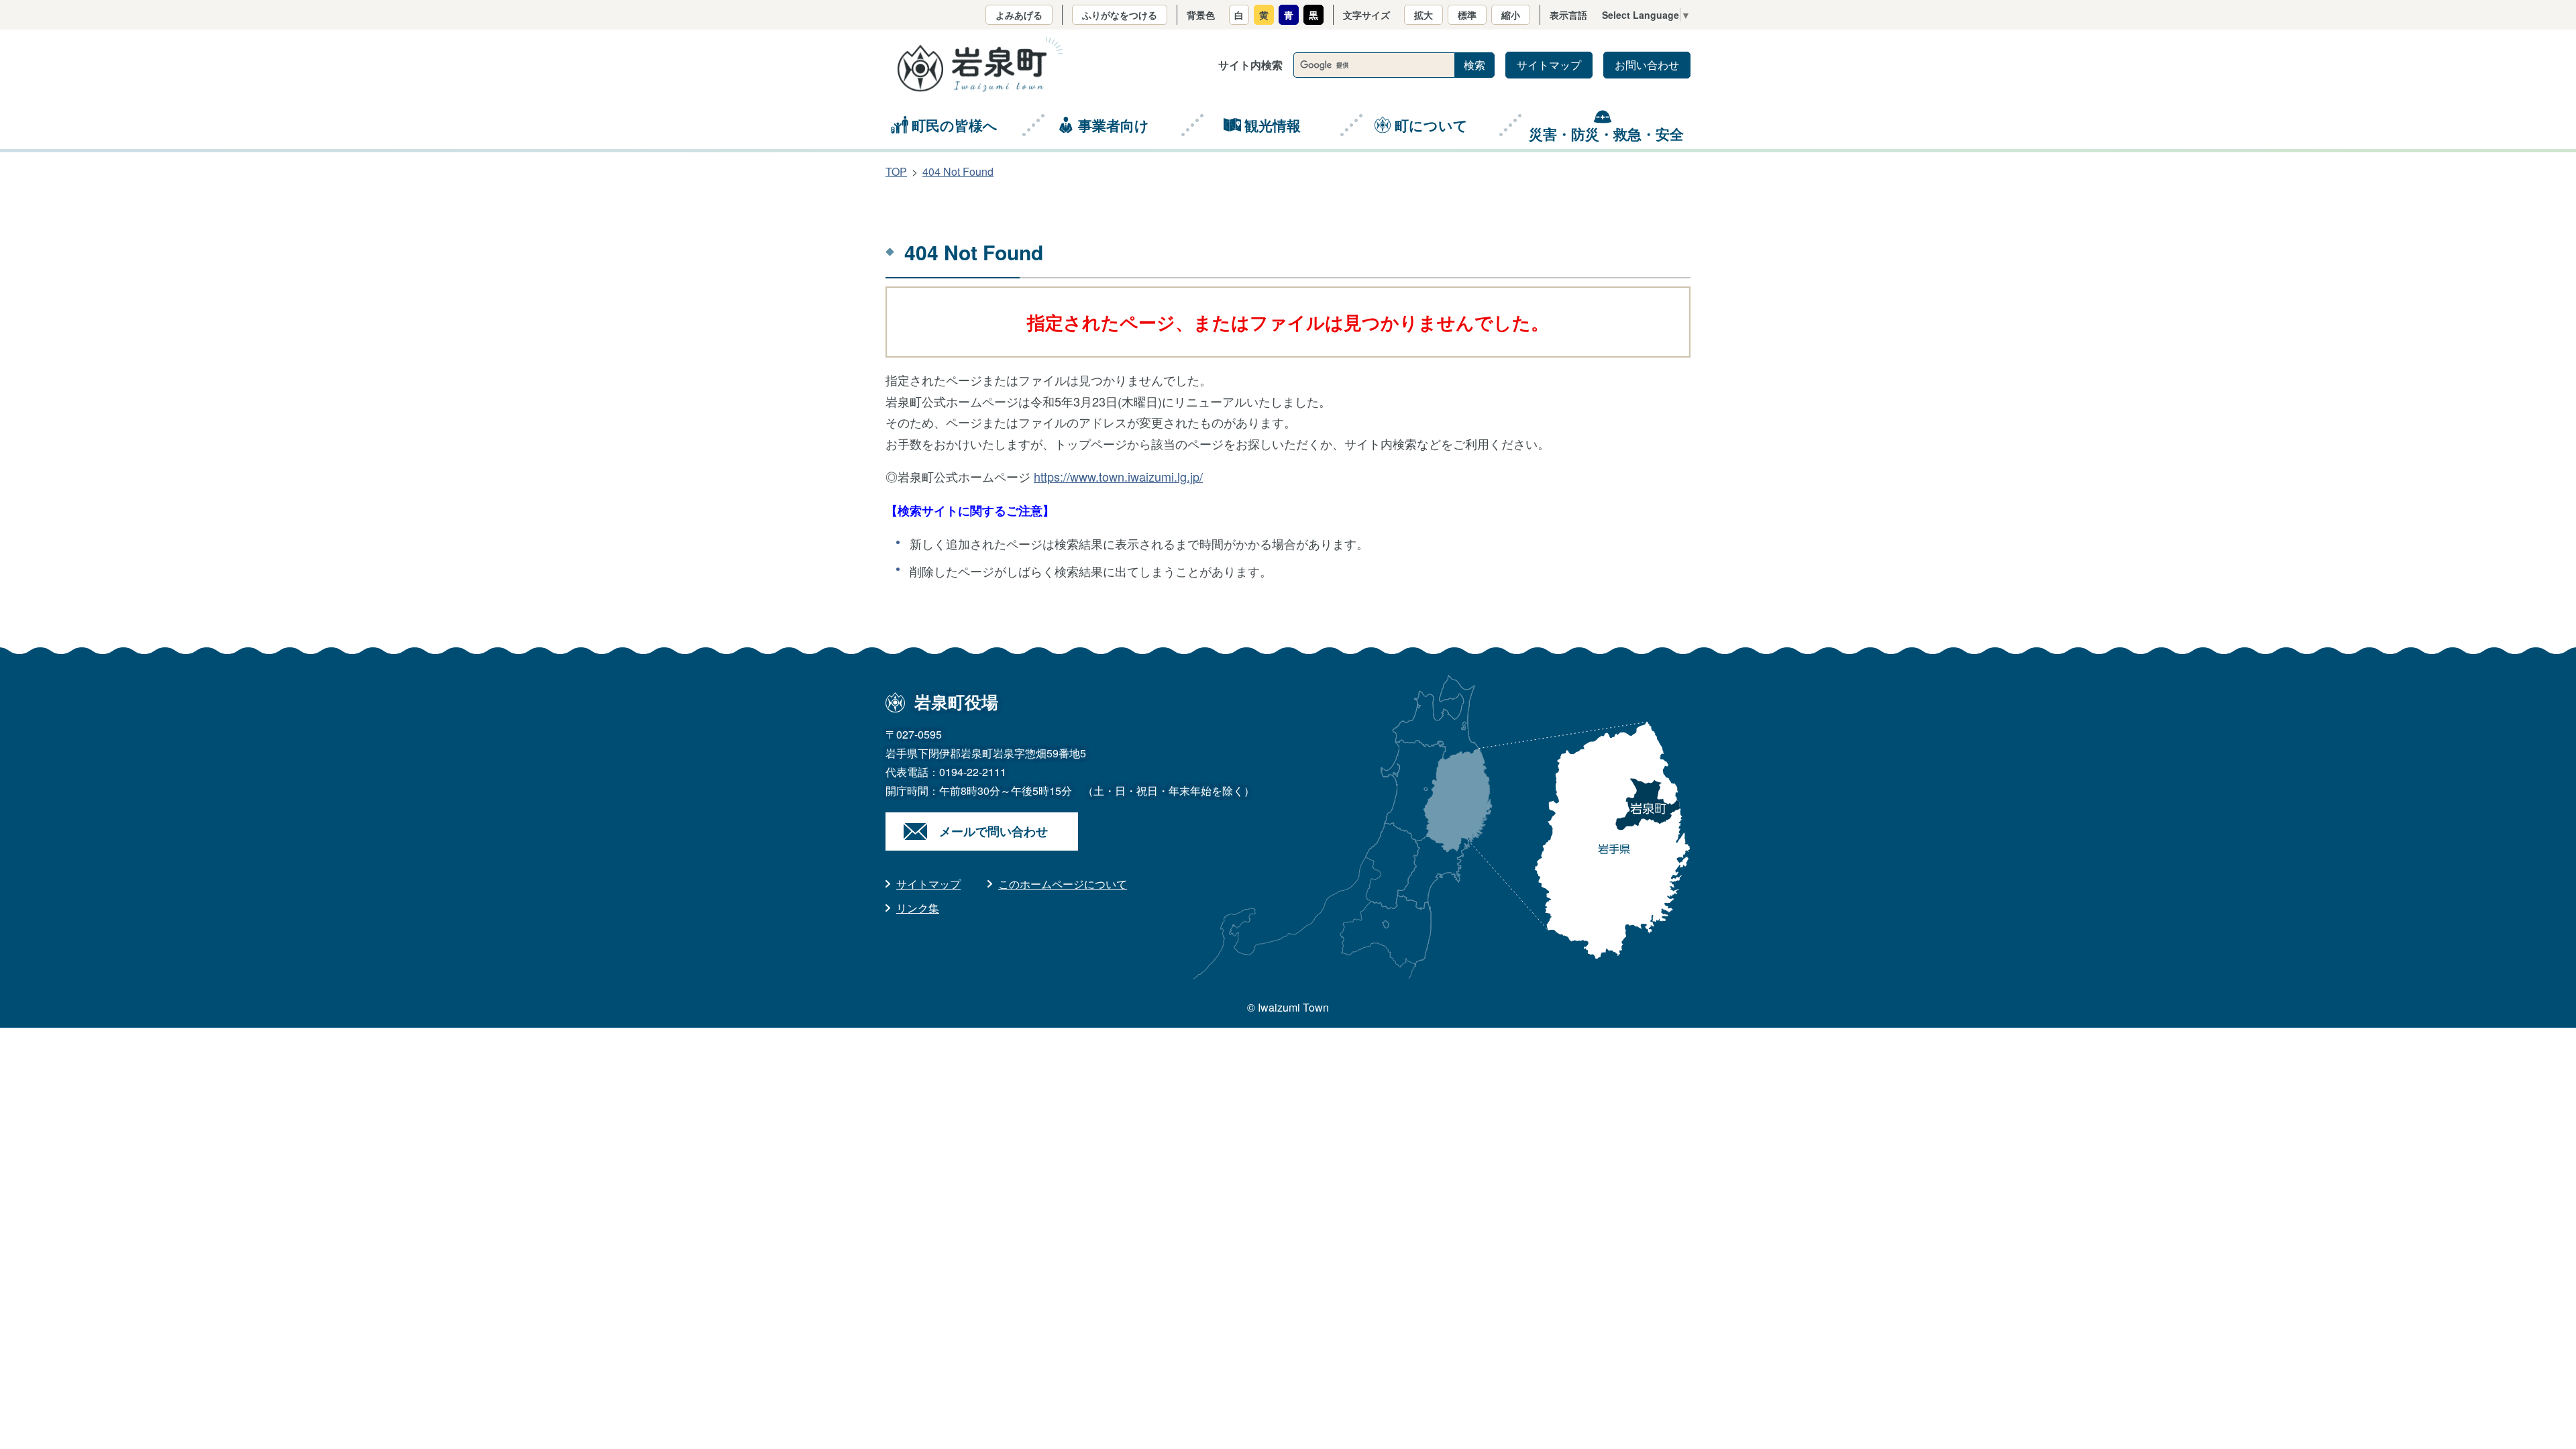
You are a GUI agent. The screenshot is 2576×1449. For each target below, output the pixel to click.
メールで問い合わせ (994, 831)
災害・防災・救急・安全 (1606, 133)
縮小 (1511, 15)
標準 (1467, 15)
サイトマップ (1549, 65)
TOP (896, 171)
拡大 (1424, 15)
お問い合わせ (1647, 65)
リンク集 (918, 908)
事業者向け (1114, 125)
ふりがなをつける (1120, 15)
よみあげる (1019, 15)
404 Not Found (958, 171)
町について (1431, 125)
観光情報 (1273, 125)
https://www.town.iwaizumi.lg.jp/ (1118, 476)
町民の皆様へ (955, 125)
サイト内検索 (1250, 65)
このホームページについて (1063, 884)
